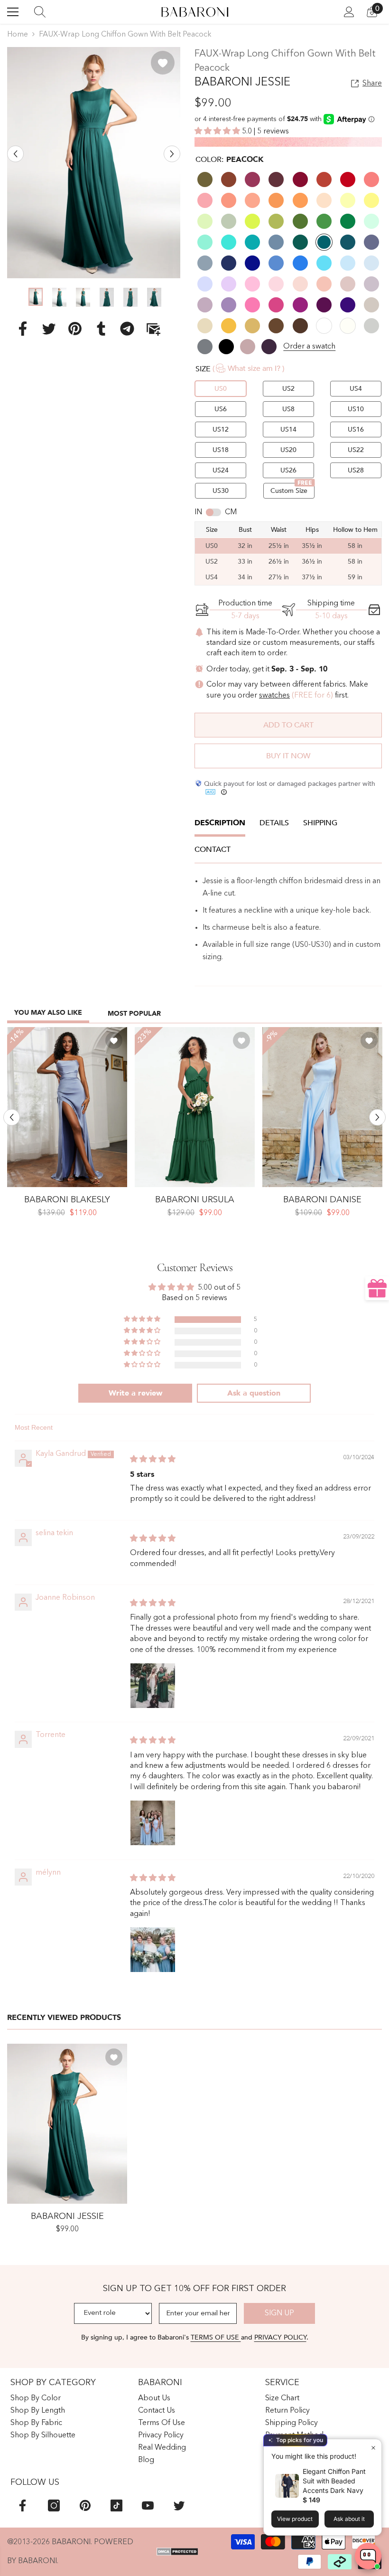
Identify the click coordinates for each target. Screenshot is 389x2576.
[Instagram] (54, 2505)
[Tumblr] (101, 328)
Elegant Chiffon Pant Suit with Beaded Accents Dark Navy (334, 2481)
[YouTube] (148, 2505)
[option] (94, 163)
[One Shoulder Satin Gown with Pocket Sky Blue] (322, 1107)
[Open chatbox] (368, 2556)
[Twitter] (49, 328)
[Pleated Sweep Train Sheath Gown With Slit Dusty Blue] (67, 1107)
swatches (274, 696)
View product (295, 2519)
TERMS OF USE (216, 2337)
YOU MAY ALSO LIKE (48, 1013)
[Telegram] (127, 328)
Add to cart (288, 725)
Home (18, 35)
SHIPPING (320, 823)
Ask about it (349, 2519)
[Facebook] (23, 328)
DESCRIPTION (220, 823)
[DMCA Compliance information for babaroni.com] (178, 2552)
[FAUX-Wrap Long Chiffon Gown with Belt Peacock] (67, 2124)
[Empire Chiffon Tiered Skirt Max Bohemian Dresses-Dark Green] (195, 1107)
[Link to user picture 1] (153, 1686)
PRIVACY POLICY (280, 2337)
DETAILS (274, 823)
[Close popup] (373, 2448)
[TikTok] (116, 2505)
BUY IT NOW (288, 756)
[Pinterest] (75, 328)
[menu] (13, 12)
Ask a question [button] (254, 1393)
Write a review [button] (135, 1393)
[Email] (153, 328)
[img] (153, 1460)
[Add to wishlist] (163, 63)
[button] (15, 154)
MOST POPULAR (134, 1014)
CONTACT (213, 849)
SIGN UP (279, 2313)
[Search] (40, 12)
